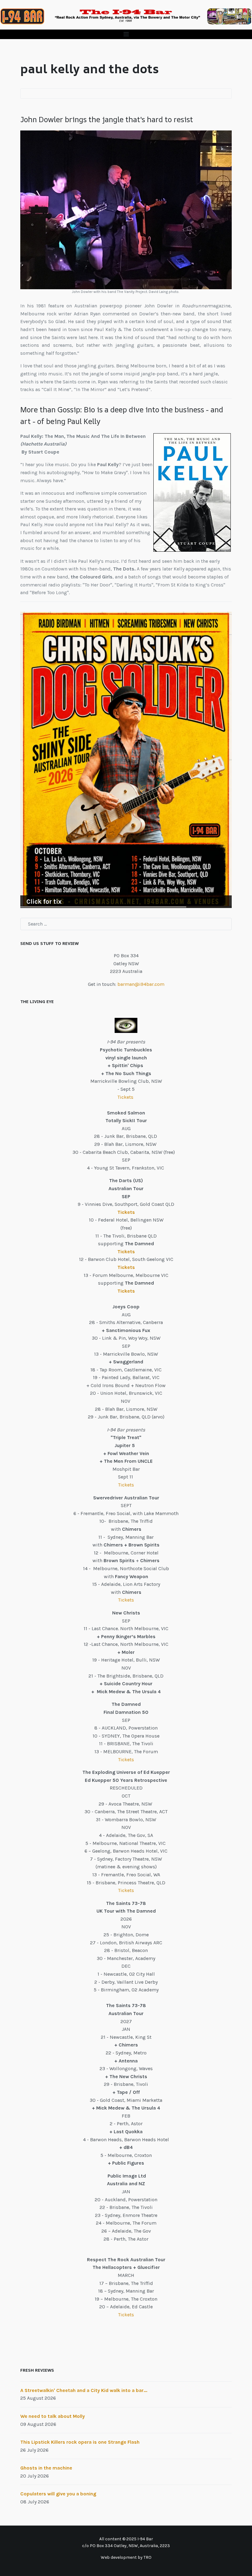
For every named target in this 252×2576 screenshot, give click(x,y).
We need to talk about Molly (53, 2416)
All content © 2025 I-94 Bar (126, 2539)
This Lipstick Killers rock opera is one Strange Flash (80, 2442)
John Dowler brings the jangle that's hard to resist (107, 119)
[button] (126, 34)
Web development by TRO (126, 2557)
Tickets (126, 1097)
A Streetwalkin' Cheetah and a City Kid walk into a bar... (84, 2390)
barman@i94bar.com (141, 984)
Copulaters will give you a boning (58, 2494)
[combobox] (126, 924)
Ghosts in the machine (46, 2468)
